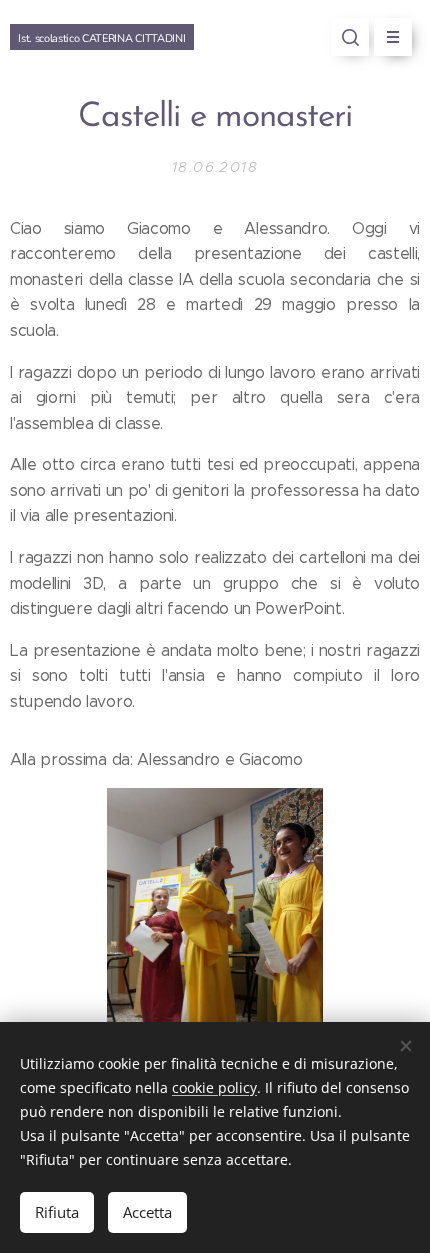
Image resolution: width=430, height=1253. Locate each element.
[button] (350, 37)
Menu (393, 37)
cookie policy (214, 1087)
